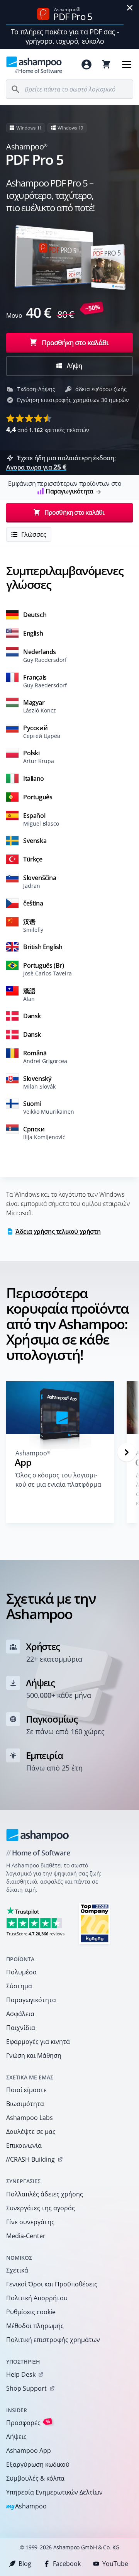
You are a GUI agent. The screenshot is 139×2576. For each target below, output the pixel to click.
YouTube (115, 2564)
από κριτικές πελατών (48, 429)
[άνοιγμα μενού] (127, 64)
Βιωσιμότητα (25, 2104)
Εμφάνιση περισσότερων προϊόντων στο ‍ (65, 487)
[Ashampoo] (38, 1835)
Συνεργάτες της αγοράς (41, 2208)
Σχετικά (17, 2270)
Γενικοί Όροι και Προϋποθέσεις (52, 2284)
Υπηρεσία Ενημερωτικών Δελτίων (54, 2492)
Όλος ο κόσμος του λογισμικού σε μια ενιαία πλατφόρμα (58, 1480)
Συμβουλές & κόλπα (35, 2478)
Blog (25, 2564)
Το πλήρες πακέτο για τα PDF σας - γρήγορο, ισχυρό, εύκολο (65, 36)
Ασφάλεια (20, 2014)
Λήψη (74, 366)
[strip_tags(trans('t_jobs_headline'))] (95, 1923)
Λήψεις (16, 2437)
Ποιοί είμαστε (26, 2090)
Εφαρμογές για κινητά (38, 2042)
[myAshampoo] (86, 64)
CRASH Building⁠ (30, 2159)
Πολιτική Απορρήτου (37, 2298)
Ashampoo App (29, 2451)
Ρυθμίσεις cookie (31, 2312)
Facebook (67, 2564)
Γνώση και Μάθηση (34, 2055)
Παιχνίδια (21, 2028)
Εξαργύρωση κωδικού (38, 2464)
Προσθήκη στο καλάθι (75, 343)
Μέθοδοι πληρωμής (35, 2326)
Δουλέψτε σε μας (31, 2132)
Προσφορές (28, 2423)
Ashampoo (26, 2507)
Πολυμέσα (21, 1972)
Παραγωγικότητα (31, 2000)
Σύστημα (19, 1986)
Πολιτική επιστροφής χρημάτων (53, 2340)
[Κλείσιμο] (130, 8)
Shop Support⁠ (26, 2388)
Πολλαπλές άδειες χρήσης (45, 2194)
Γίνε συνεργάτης (30, 2222)
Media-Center (26, 2236)
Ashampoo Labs (30, 2118)
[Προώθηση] (127, 1452)
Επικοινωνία (24, 2145)
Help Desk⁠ (21, 2374)
